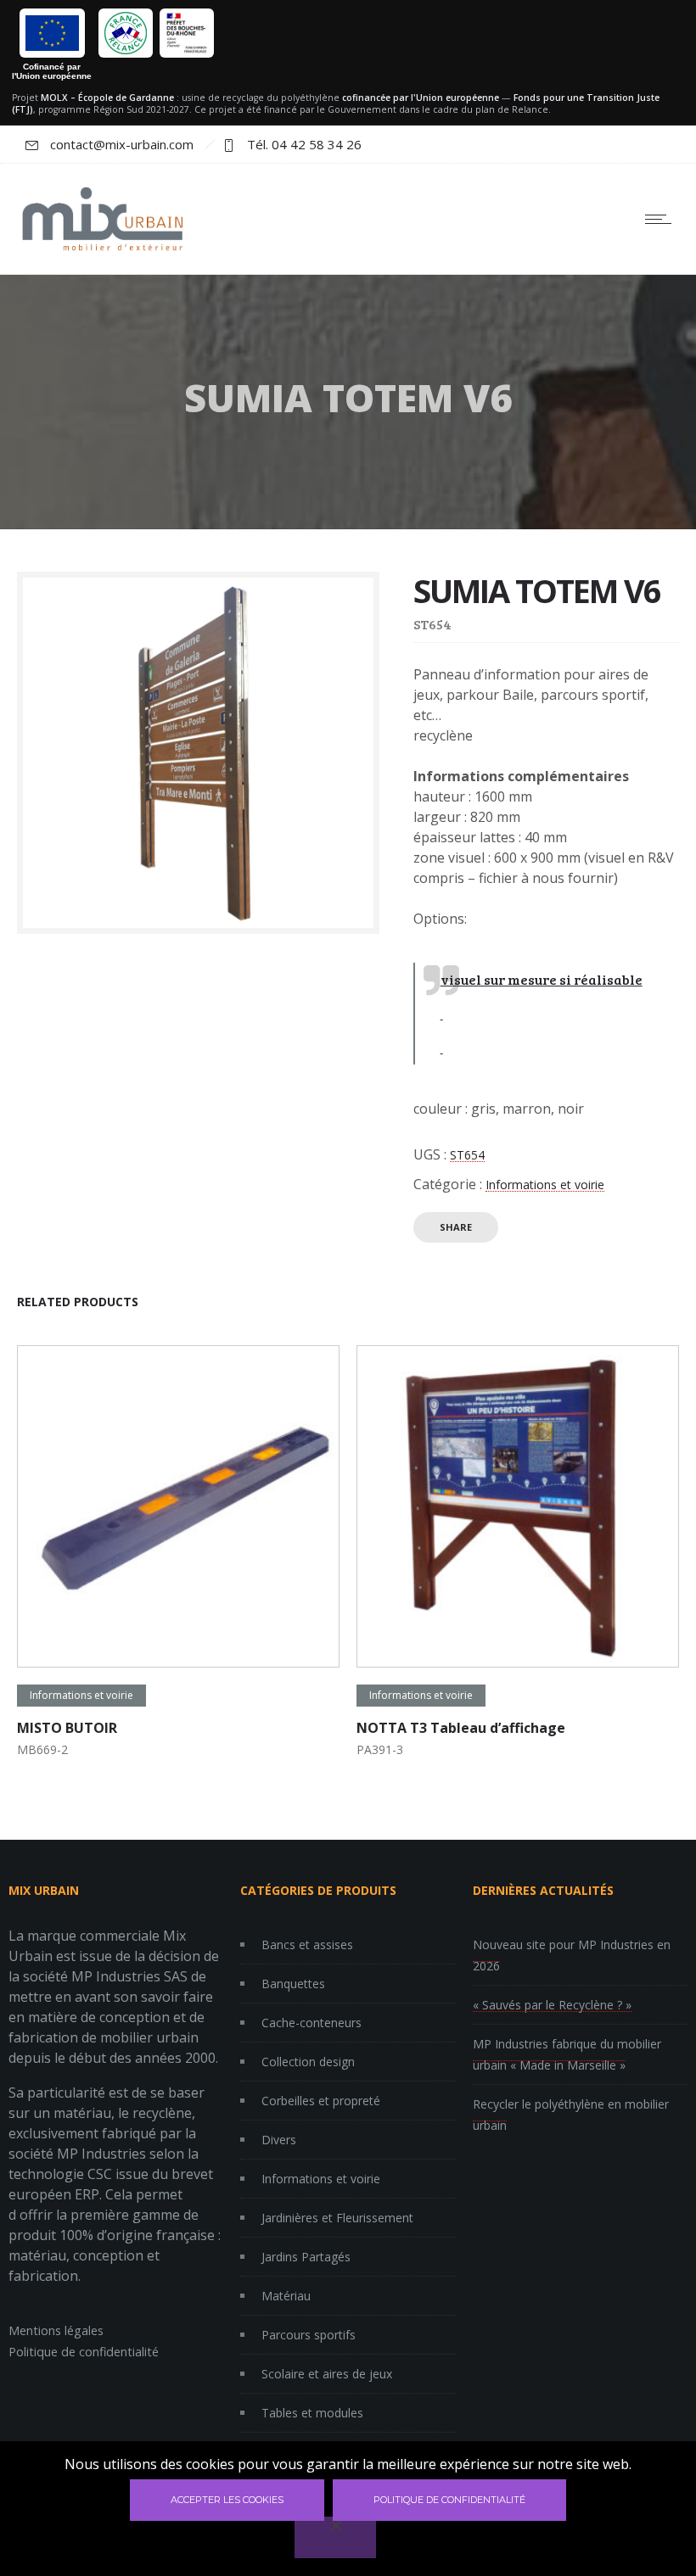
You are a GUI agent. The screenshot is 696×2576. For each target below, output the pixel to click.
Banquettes (293, 1984)
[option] (178, 1555)
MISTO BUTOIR (67, 1728)
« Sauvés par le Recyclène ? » (552, 2005)
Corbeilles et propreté (321, 2101)
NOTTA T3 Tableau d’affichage (461, 1728)
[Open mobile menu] (662, 219)
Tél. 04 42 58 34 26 (304, 144)
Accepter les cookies (227, 2500)
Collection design (308, 2062)
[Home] (102, 252)
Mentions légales (56, 2330)
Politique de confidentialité (84, 2352)
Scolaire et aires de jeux (327, 2374)
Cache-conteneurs (312, 2023)
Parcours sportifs (309, 2335)
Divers (279, 2140)
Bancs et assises (307, 1945)
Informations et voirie (545, 1185)
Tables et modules (312, 2413)
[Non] (335, 2537)
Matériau (286, 2296)
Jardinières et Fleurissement (337, 2218)
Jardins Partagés (306, 2257)
